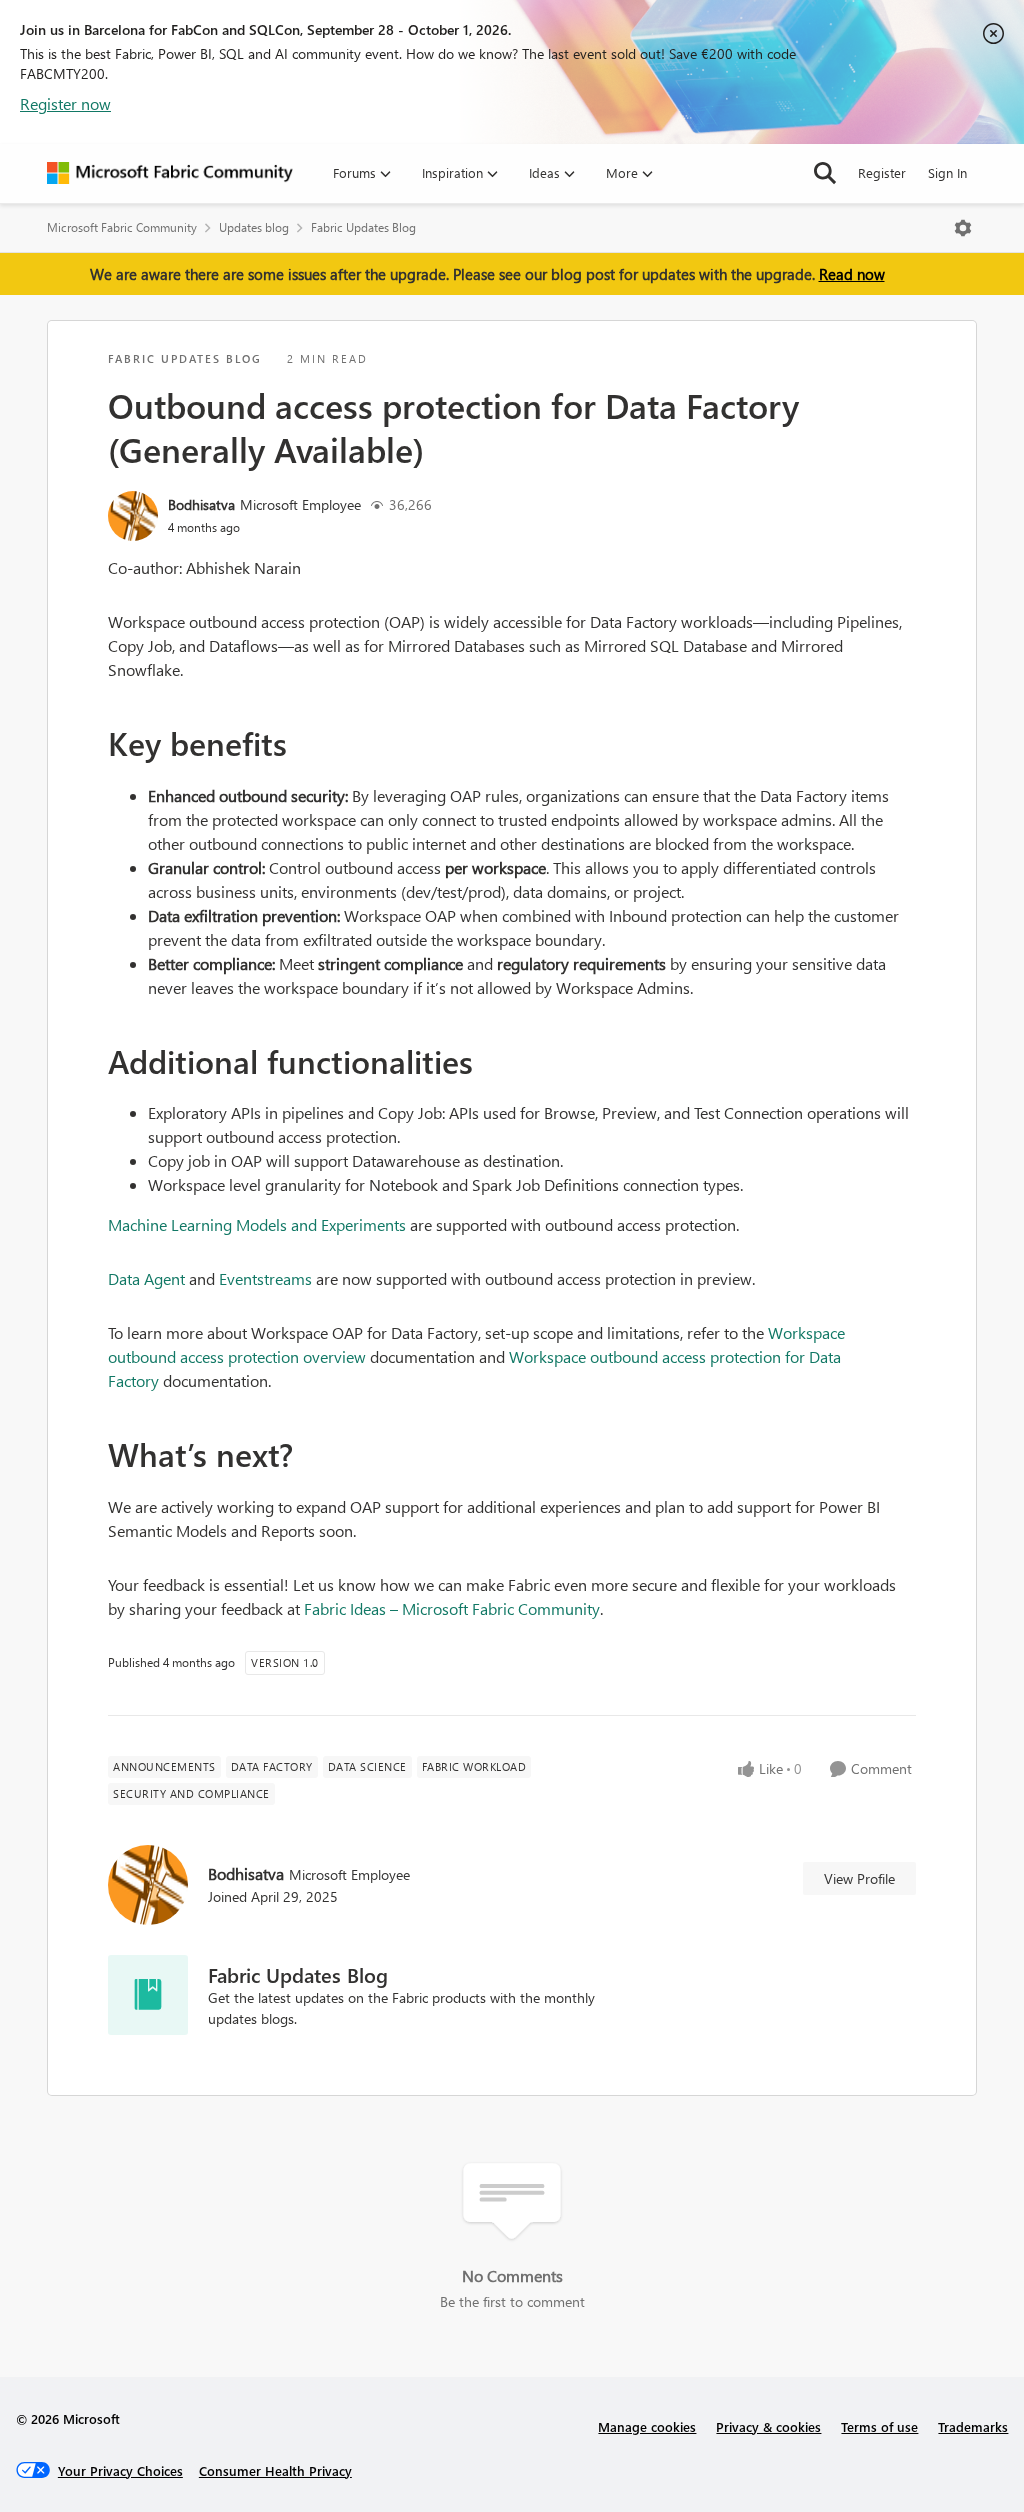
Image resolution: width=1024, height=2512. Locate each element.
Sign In (947, 172)
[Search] (825, 173)
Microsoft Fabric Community (122, 227)
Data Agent (146, 1278)
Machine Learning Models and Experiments (257, 1224)
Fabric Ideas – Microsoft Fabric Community (452, 1608)
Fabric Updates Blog (363, 227)
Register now (65, 103)
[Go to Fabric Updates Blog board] (148, 1995)
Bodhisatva (201, 504)
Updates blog (254, 227)
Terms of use (879, 2426)
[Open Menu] (963, 228)
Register (882, 172)
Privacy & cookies (768, 2426)
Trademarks (973, 2426)
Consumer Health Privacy (275, 2470)
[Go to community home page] (170, 173)
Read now (852, 274)
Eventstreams (265, 1278)
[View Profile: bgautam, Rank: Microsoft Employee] (133, 516)
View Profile (859, 1878)
